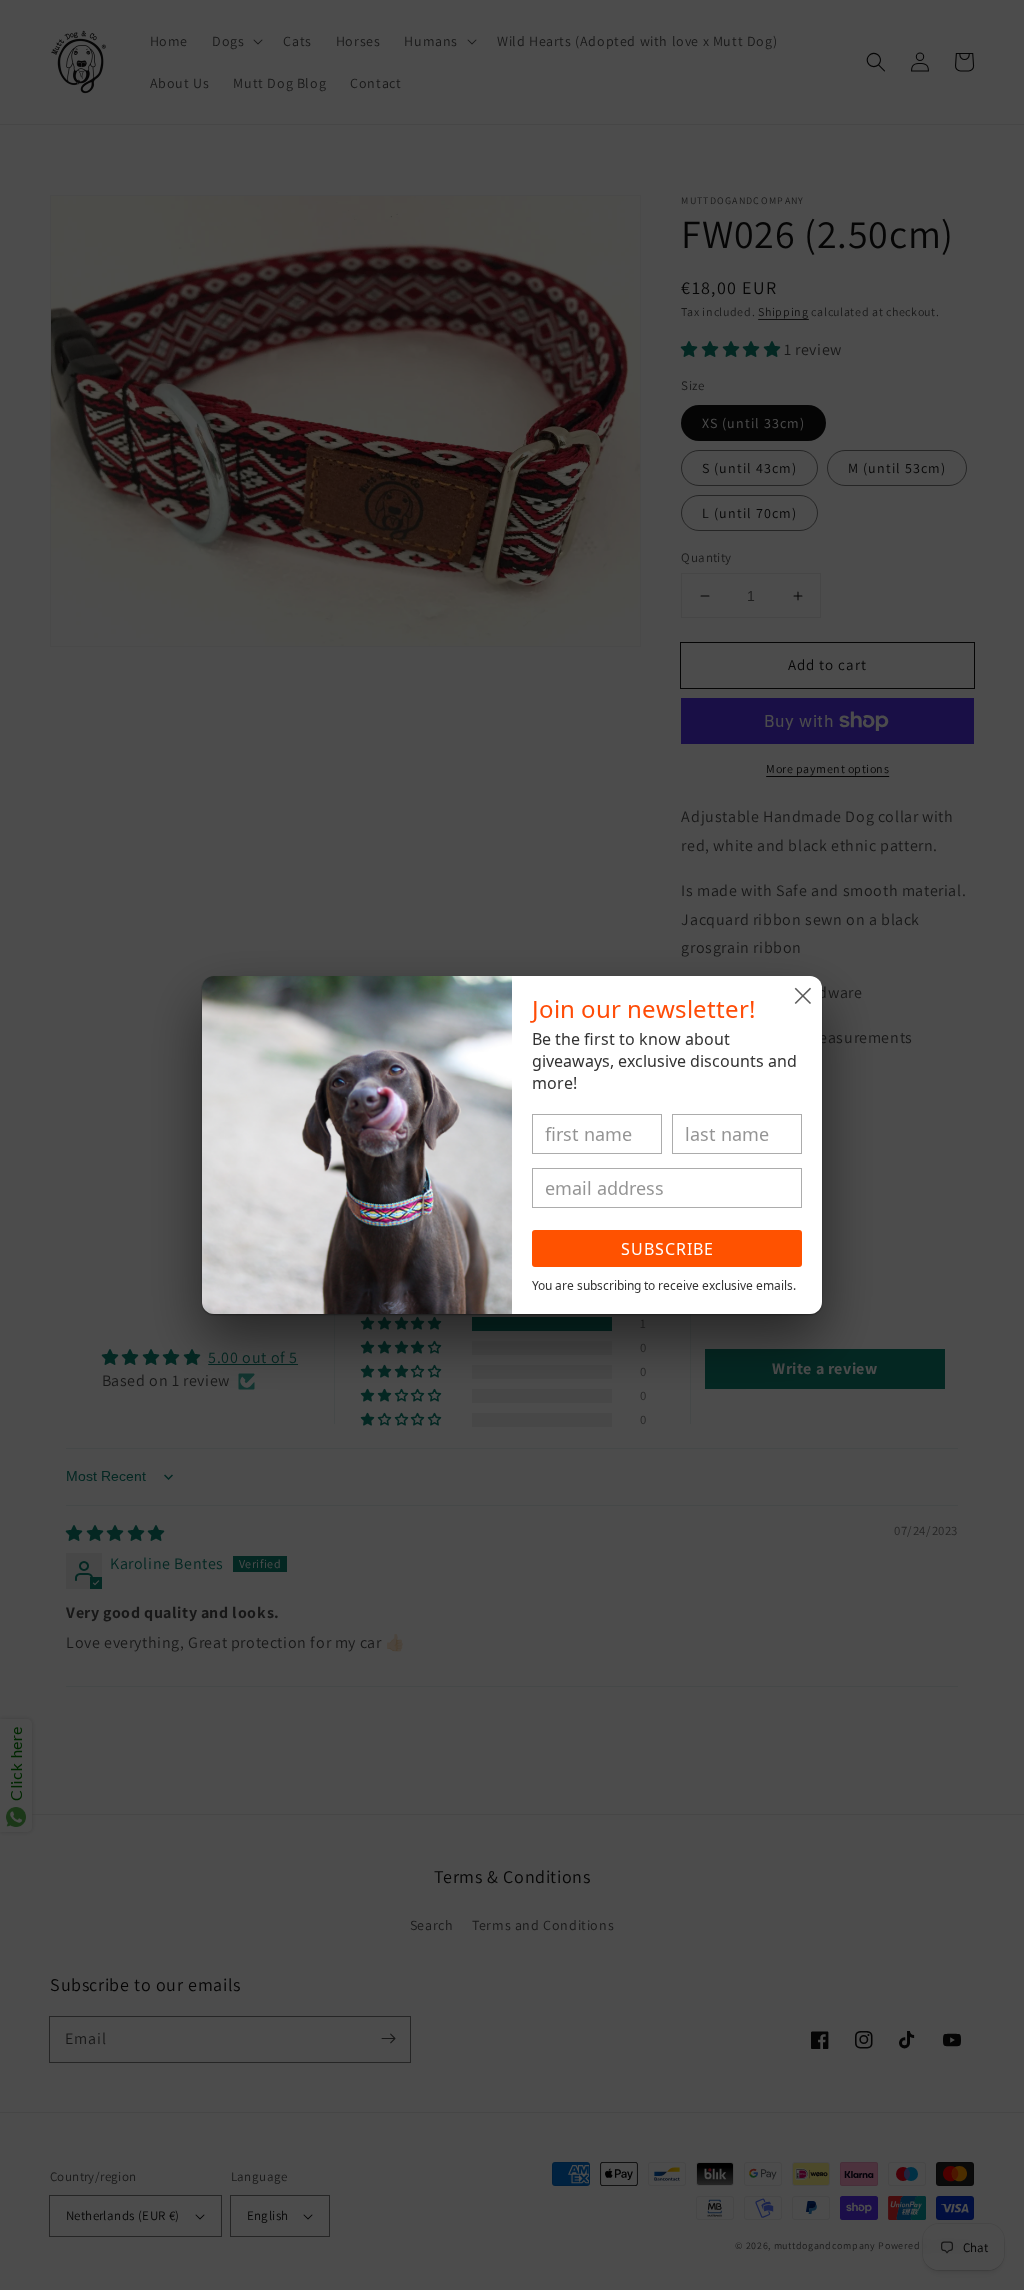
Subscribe (667, 1249)
